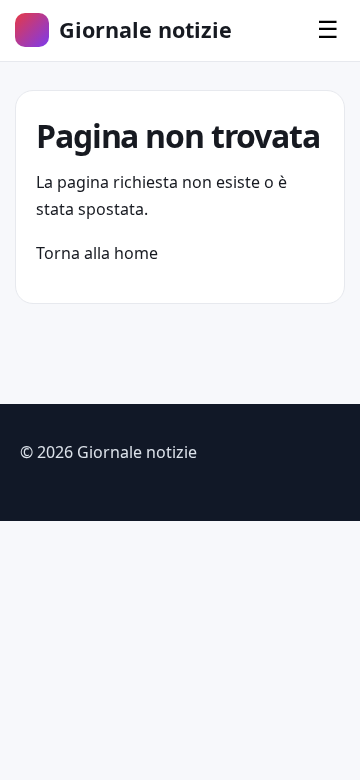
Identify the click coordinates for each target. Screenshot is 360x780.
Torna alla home (97, 253)
